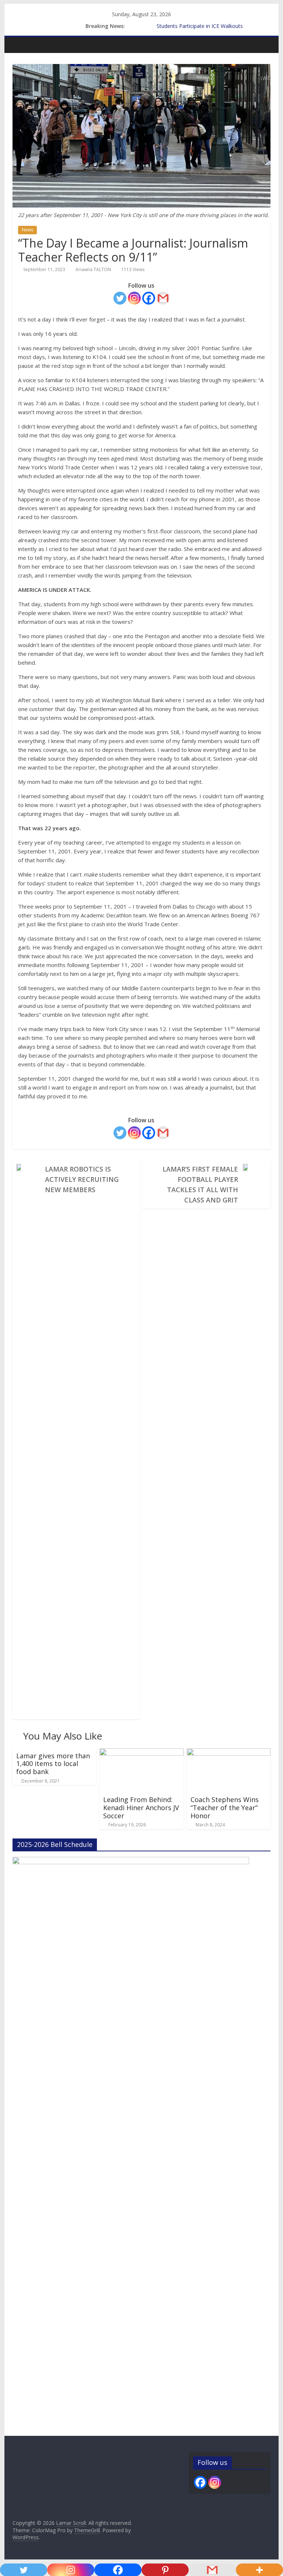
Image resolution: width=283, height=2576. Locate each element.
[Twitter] (120, 298)
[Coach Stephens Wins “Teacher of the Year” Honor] (229, 1753)
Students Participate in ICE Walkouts (200, 26)
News (27, 230)
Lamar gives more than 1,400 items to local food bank (53, 1764)
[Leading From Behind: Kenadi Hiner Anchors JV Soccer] (141, 1753)
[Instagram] (134, 298)
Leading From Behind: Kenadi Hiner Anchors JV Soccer (141, 1807)
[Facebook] (149, 298)
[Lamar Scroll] (20, 45)
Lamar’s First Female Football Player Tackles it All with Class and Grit (200, 1184)
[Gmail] (163, 298)
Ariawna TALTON (93, 269)
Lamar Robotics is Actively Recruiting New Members (82, 1179)
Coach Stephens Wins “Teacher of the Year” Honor (225, 1807)
